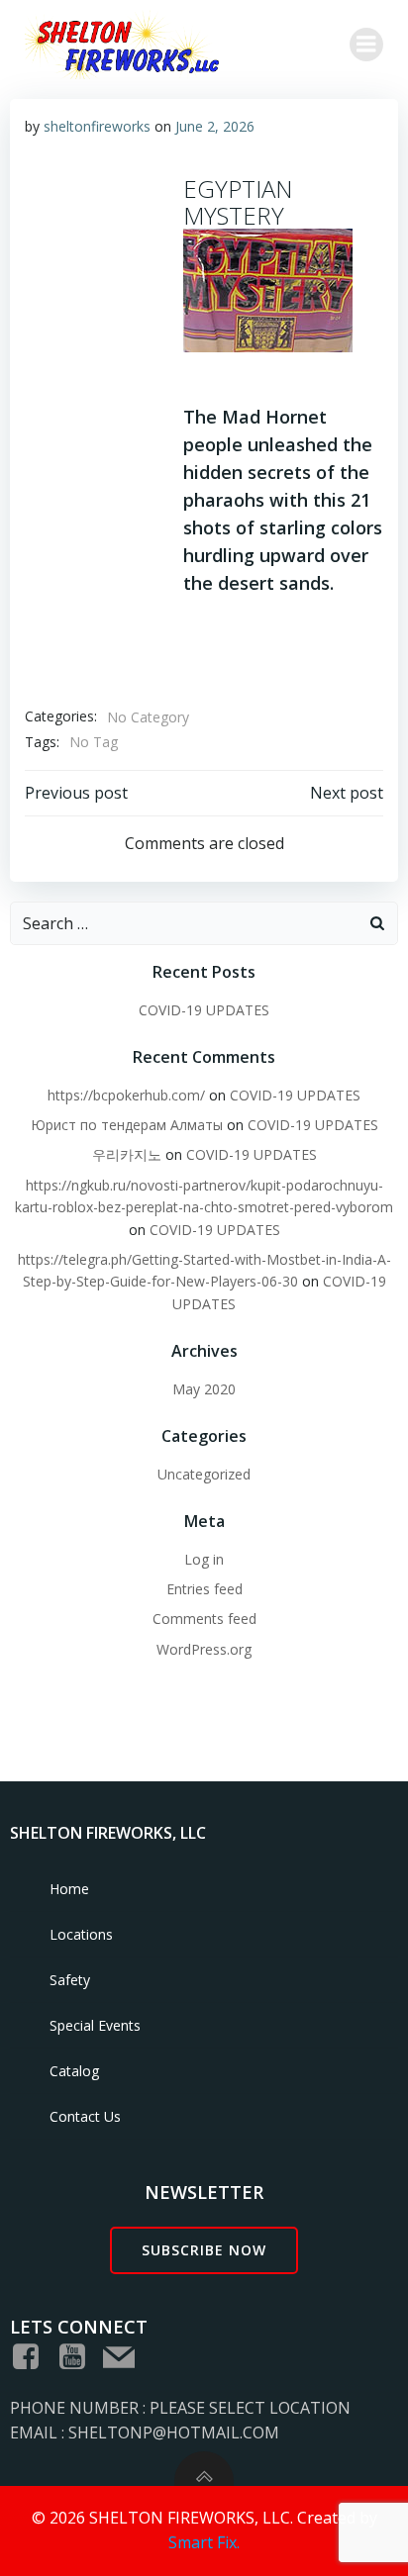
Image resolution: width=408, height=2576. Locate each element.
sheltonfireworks (97, 126)
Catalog (74, 2071)
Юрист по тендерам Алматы (127, 1125)
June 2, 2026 (215, 126)
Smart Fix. (204, 2542)
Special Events (95, 2025)
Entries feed (204, 1589)
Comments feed (204, 1619)
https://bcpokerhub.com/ (126, 1095)
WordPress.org (204, 1649)
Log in (204, 1559)
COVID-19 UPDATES (204, 1010)
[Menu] (366, 45)
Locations (81, 1934)
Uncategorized (204, 1474)
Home (69, 1889)
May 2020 (204, 1389)
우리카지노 (127, 1154)
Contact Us (85, 2116)
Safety (70, 1980)
